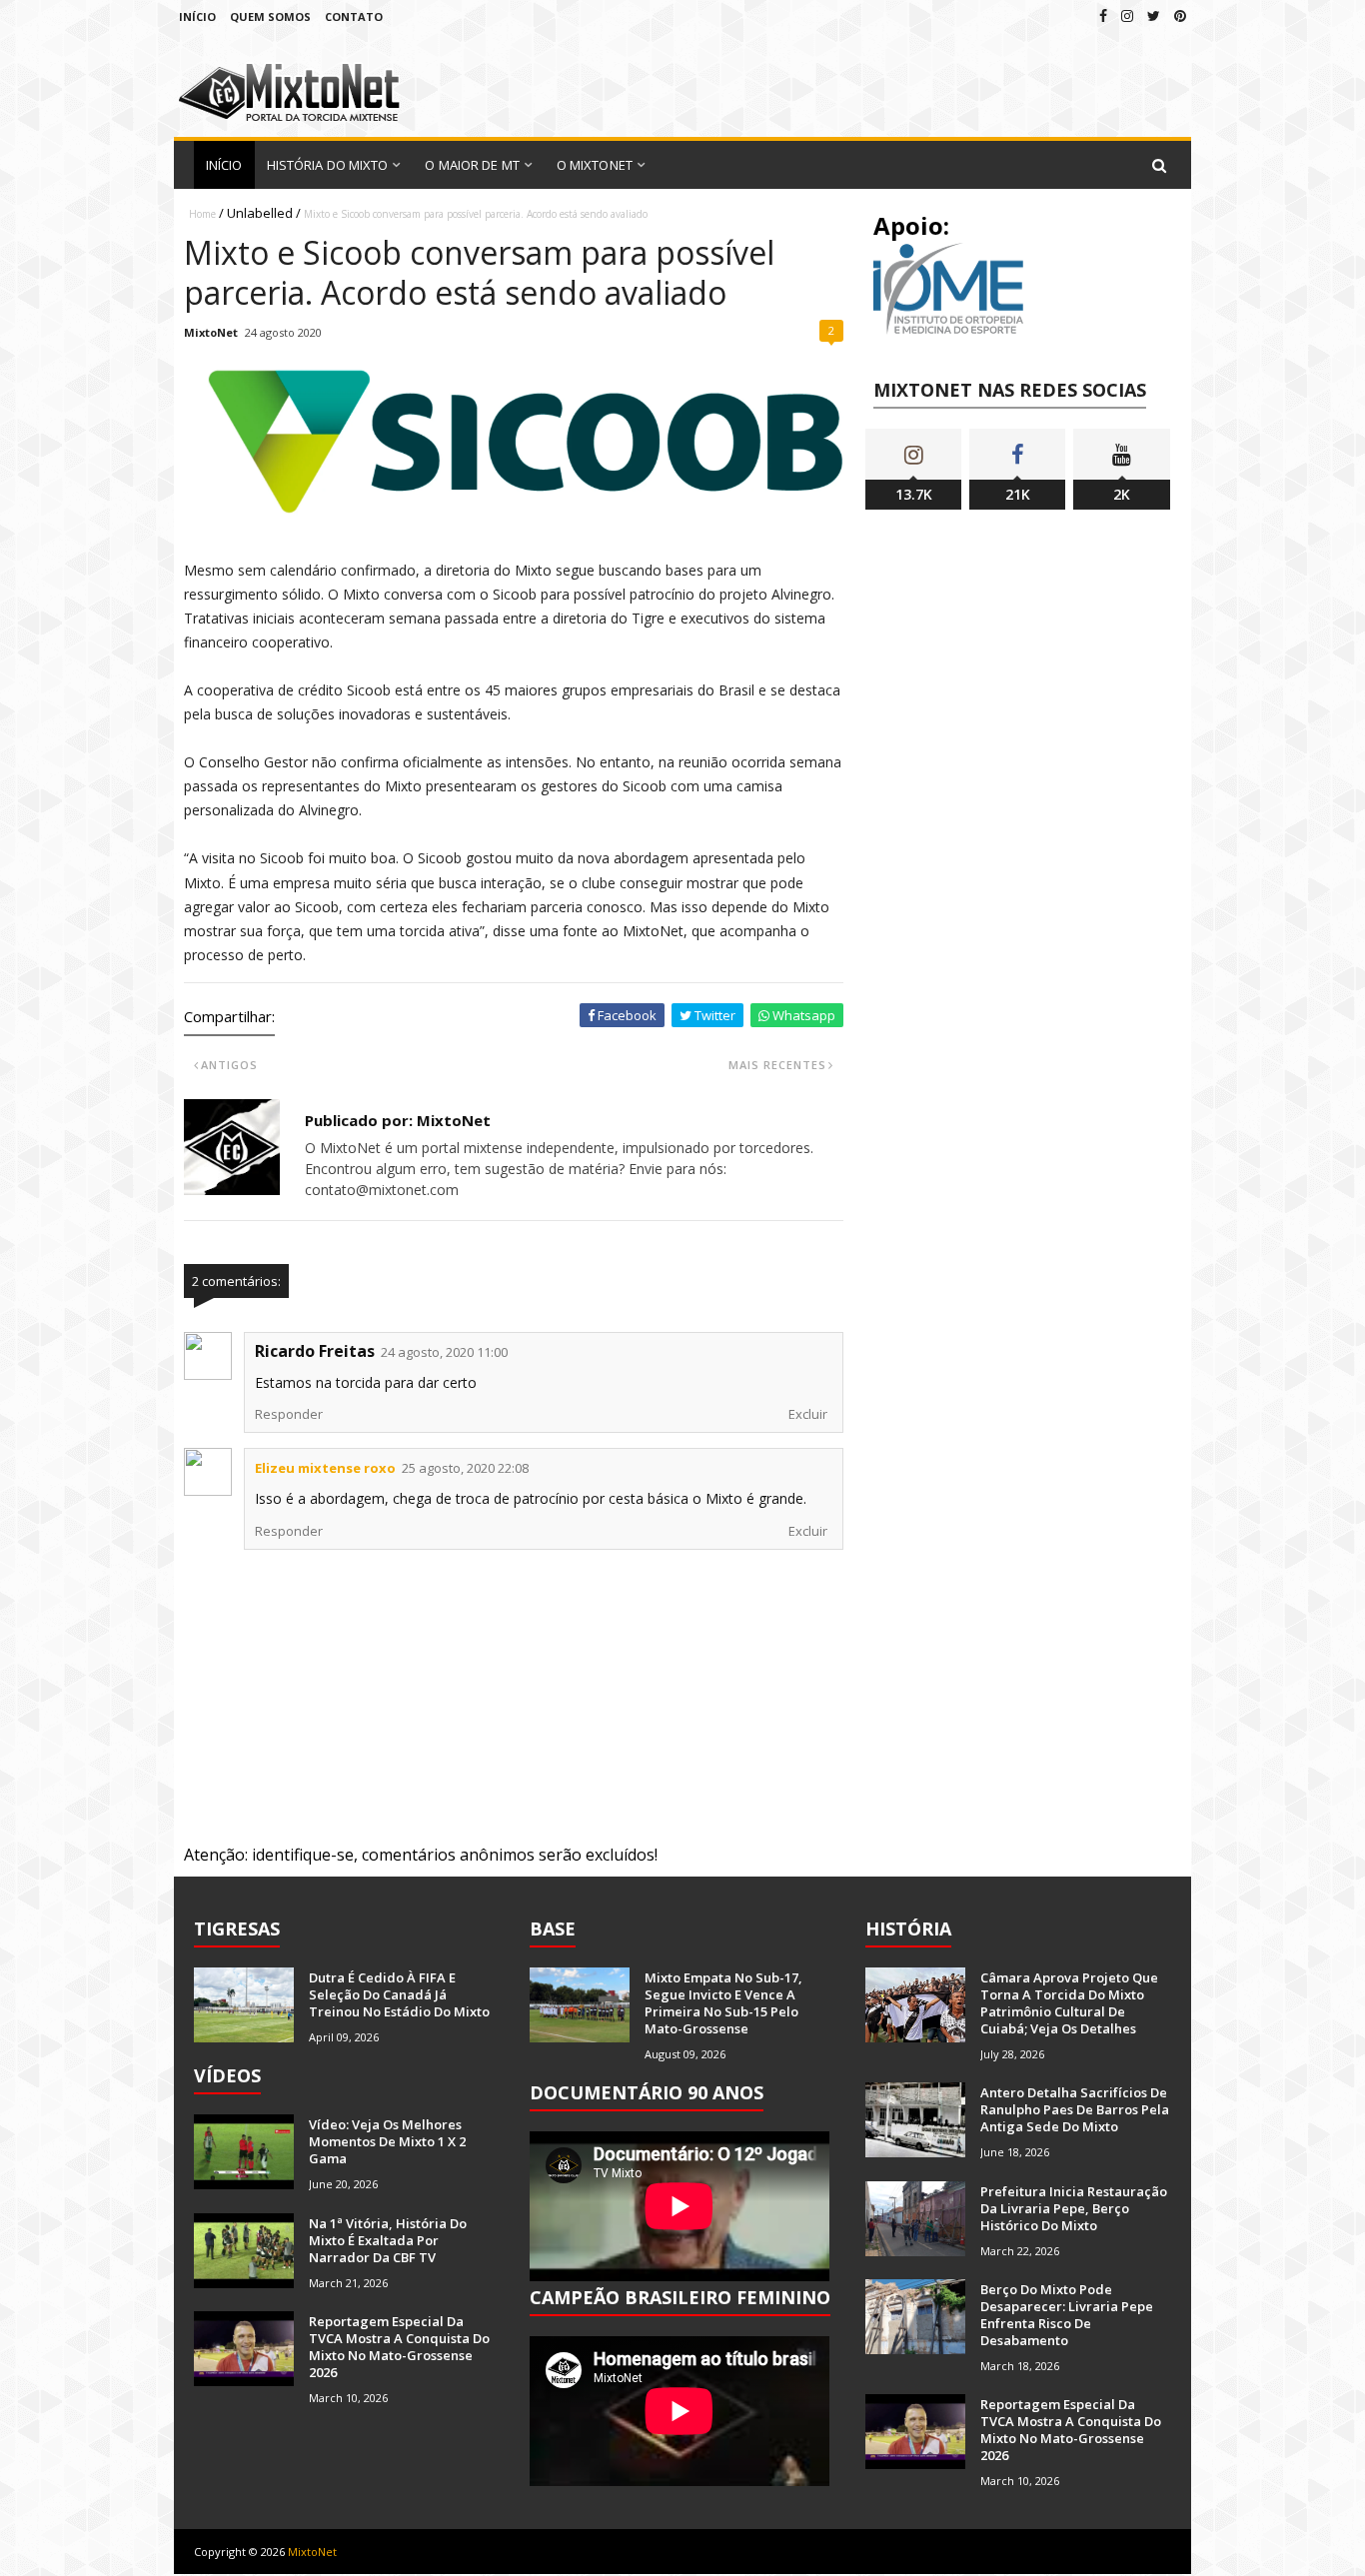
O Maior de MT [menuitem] (472, 165)
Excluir (808, 1414)
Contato (354, 16)
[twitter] (1154, 15)
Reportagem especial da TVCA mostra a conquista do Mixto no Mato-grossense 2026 (399, 2347)
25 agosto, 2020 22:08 (465, 1468)
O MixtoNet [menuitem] (595, 165)
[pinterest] (1180, 15)
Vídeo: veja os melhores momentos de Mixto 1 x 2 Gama (387, 2141)
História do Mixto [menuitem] (328, 165)
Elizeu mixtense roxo (325, 1468)
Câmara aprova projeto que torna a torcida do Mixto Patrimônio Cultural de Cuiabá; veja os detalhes (1069, 2003)
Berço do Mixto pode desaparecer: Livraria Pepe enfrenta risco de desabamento (1067, 2315)
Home (202, 214)
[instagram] (1127, 15)
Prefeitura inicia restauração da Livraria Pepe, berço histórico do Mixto (1074, 2208)
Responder (289, 1414)
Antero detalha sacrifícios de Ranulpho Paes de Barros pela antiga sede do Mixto (1075, 2109)
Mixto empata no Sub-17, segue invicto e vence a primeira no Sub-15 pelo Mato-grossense (723, 2003)
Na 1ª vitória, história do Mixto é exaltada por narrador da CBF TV (388, 2240)
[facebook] (1103, 15)
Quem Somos (270, 16)
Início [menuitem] (224, 165)
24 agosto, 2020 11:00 (444, 1352)
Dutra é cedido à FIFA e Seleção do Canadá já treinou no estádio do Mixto (399, 1994)
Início (197, 16)
